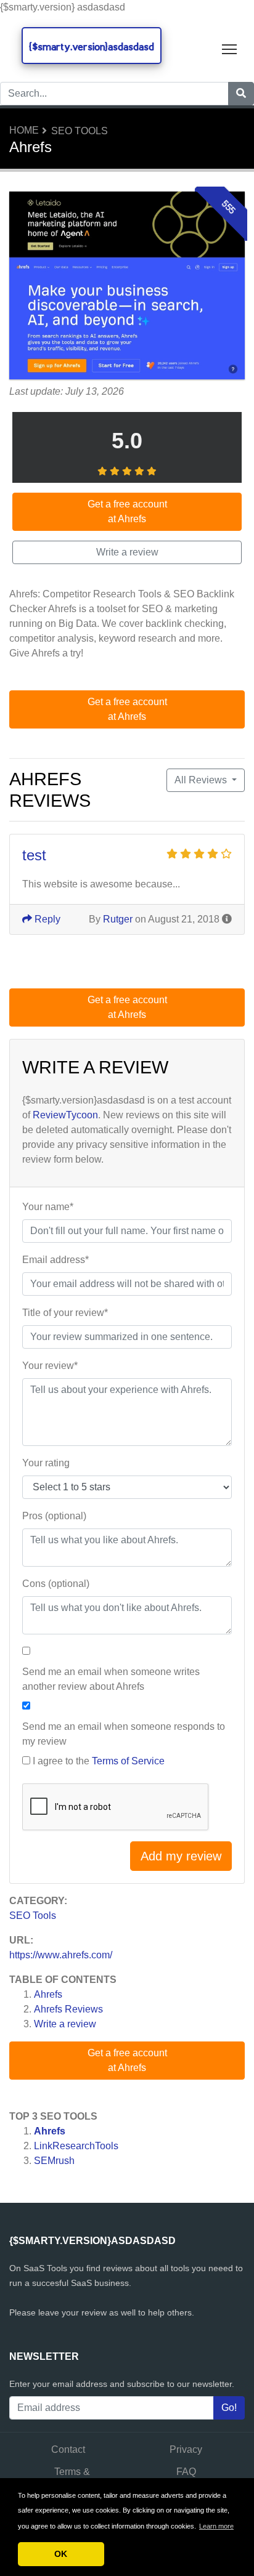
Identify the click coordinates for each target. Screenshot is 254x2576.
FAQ (186, 2472)
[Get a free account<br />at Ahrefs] (127, 287)
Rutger (118, 919)
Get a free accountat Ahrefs (127, 2060)
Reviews (68, 2009)
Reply (46, 919)
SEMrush (54, 2161)
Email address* (55, 1260)
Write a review (65, 2024)
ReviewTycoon (65, 1115)
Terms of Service (128, 1761)
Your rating (46, 1463)
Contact (68, 2449)
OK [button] (61, 2554)
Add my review (181, 1856)
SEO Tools (80, 131)
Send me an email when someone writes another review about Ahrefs (111, 1679)
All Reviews (202, 780)
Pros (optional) (54, 1516)
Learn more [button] (216, 2526)
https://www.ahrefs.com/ (61, 1955)
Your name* (48, 1207)
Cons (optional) (56, 1584)
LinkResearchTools (76, 2146)
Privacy (186, 2449)
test (34, 855)
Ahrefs (48, 1994)
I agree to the (99, 1761)
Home (24, 130)
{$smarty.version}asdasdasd (92, 46)
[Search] (241, 94)
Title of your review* (65, 1313)
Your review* (50, 1366)
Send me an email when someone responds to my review (124, 1734)
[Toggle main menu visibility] (230, 48)
